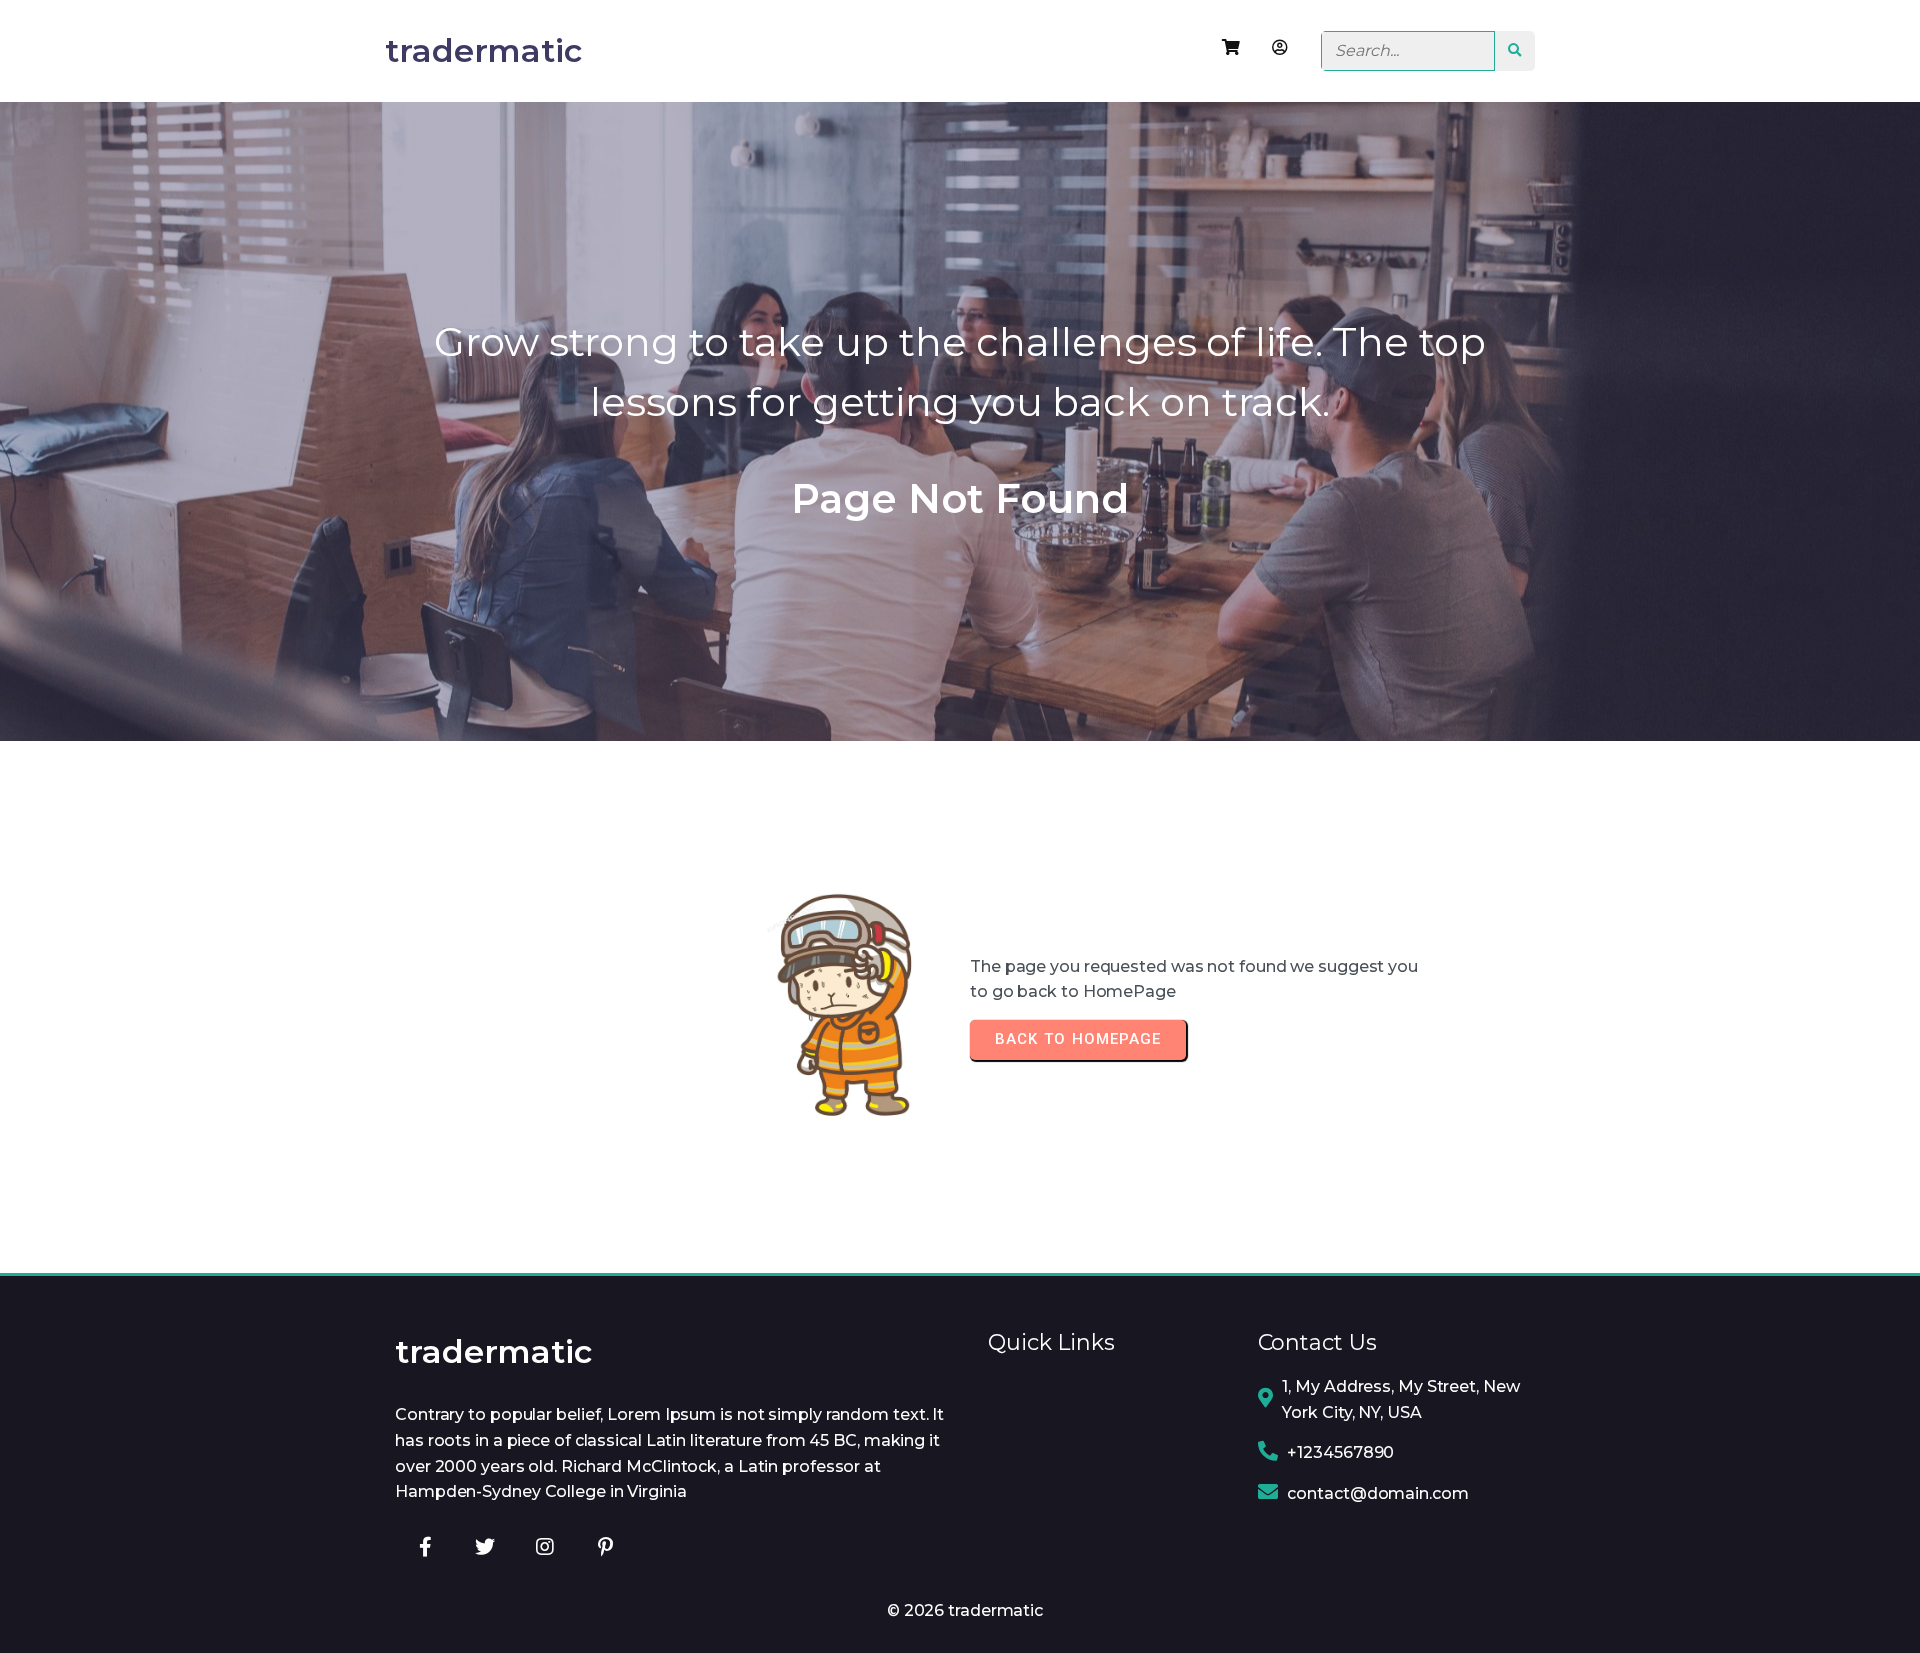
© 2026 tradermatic (965, 1610)
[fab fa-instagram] (545, 1546)
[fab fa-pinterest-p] (605, 1546)
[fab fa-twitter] (485, 1546)
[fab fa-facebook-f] (425, 1546)
